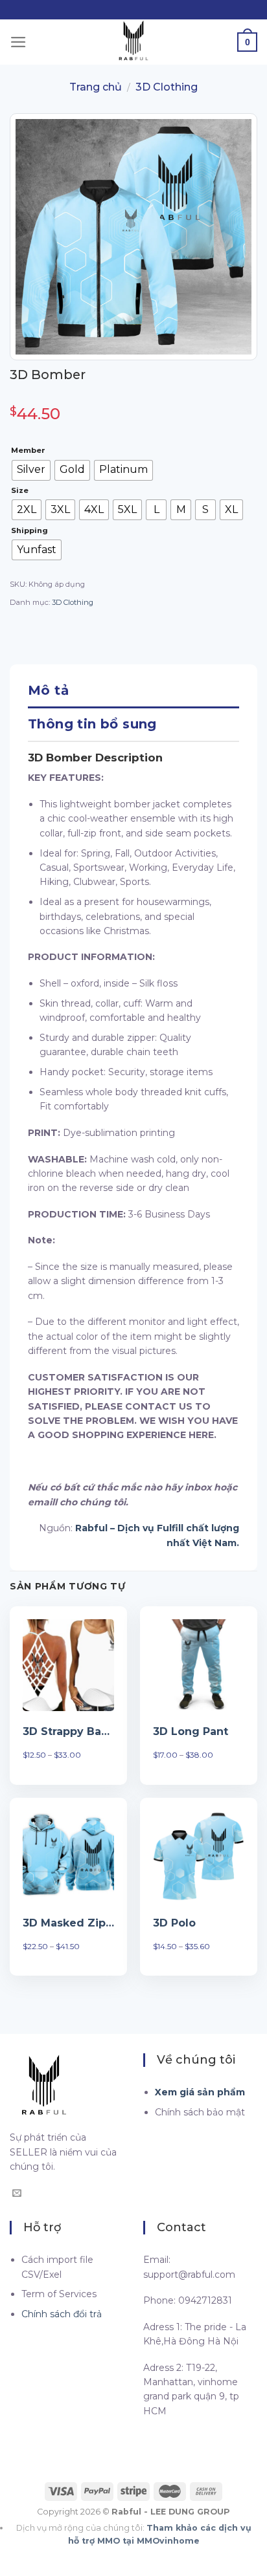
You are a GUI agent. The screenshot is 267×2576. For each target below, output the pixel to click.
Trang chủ (96, 87)
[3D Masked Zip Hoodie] (68, 1856)
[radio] (31, 470)
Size (20, 491)
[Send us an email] (17, 2194)
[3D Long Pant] (199, 1665)
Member (28, 451)
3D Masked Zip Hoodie (68, 1923)
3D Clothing (167, 87)
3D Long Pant (191, 1731)
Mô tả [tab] (48, 690)
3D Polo (174, 1923)
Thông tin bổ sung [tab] (92, 724)
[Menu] (18, 42)
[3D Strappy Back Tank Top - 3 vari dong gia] (68, 1665)
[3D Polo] (199, 1856)
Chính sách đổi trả (62, 2314)
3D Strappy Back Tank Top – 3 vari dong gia (68, 1731)
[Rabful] (133, 42)
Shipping (29, 531)
